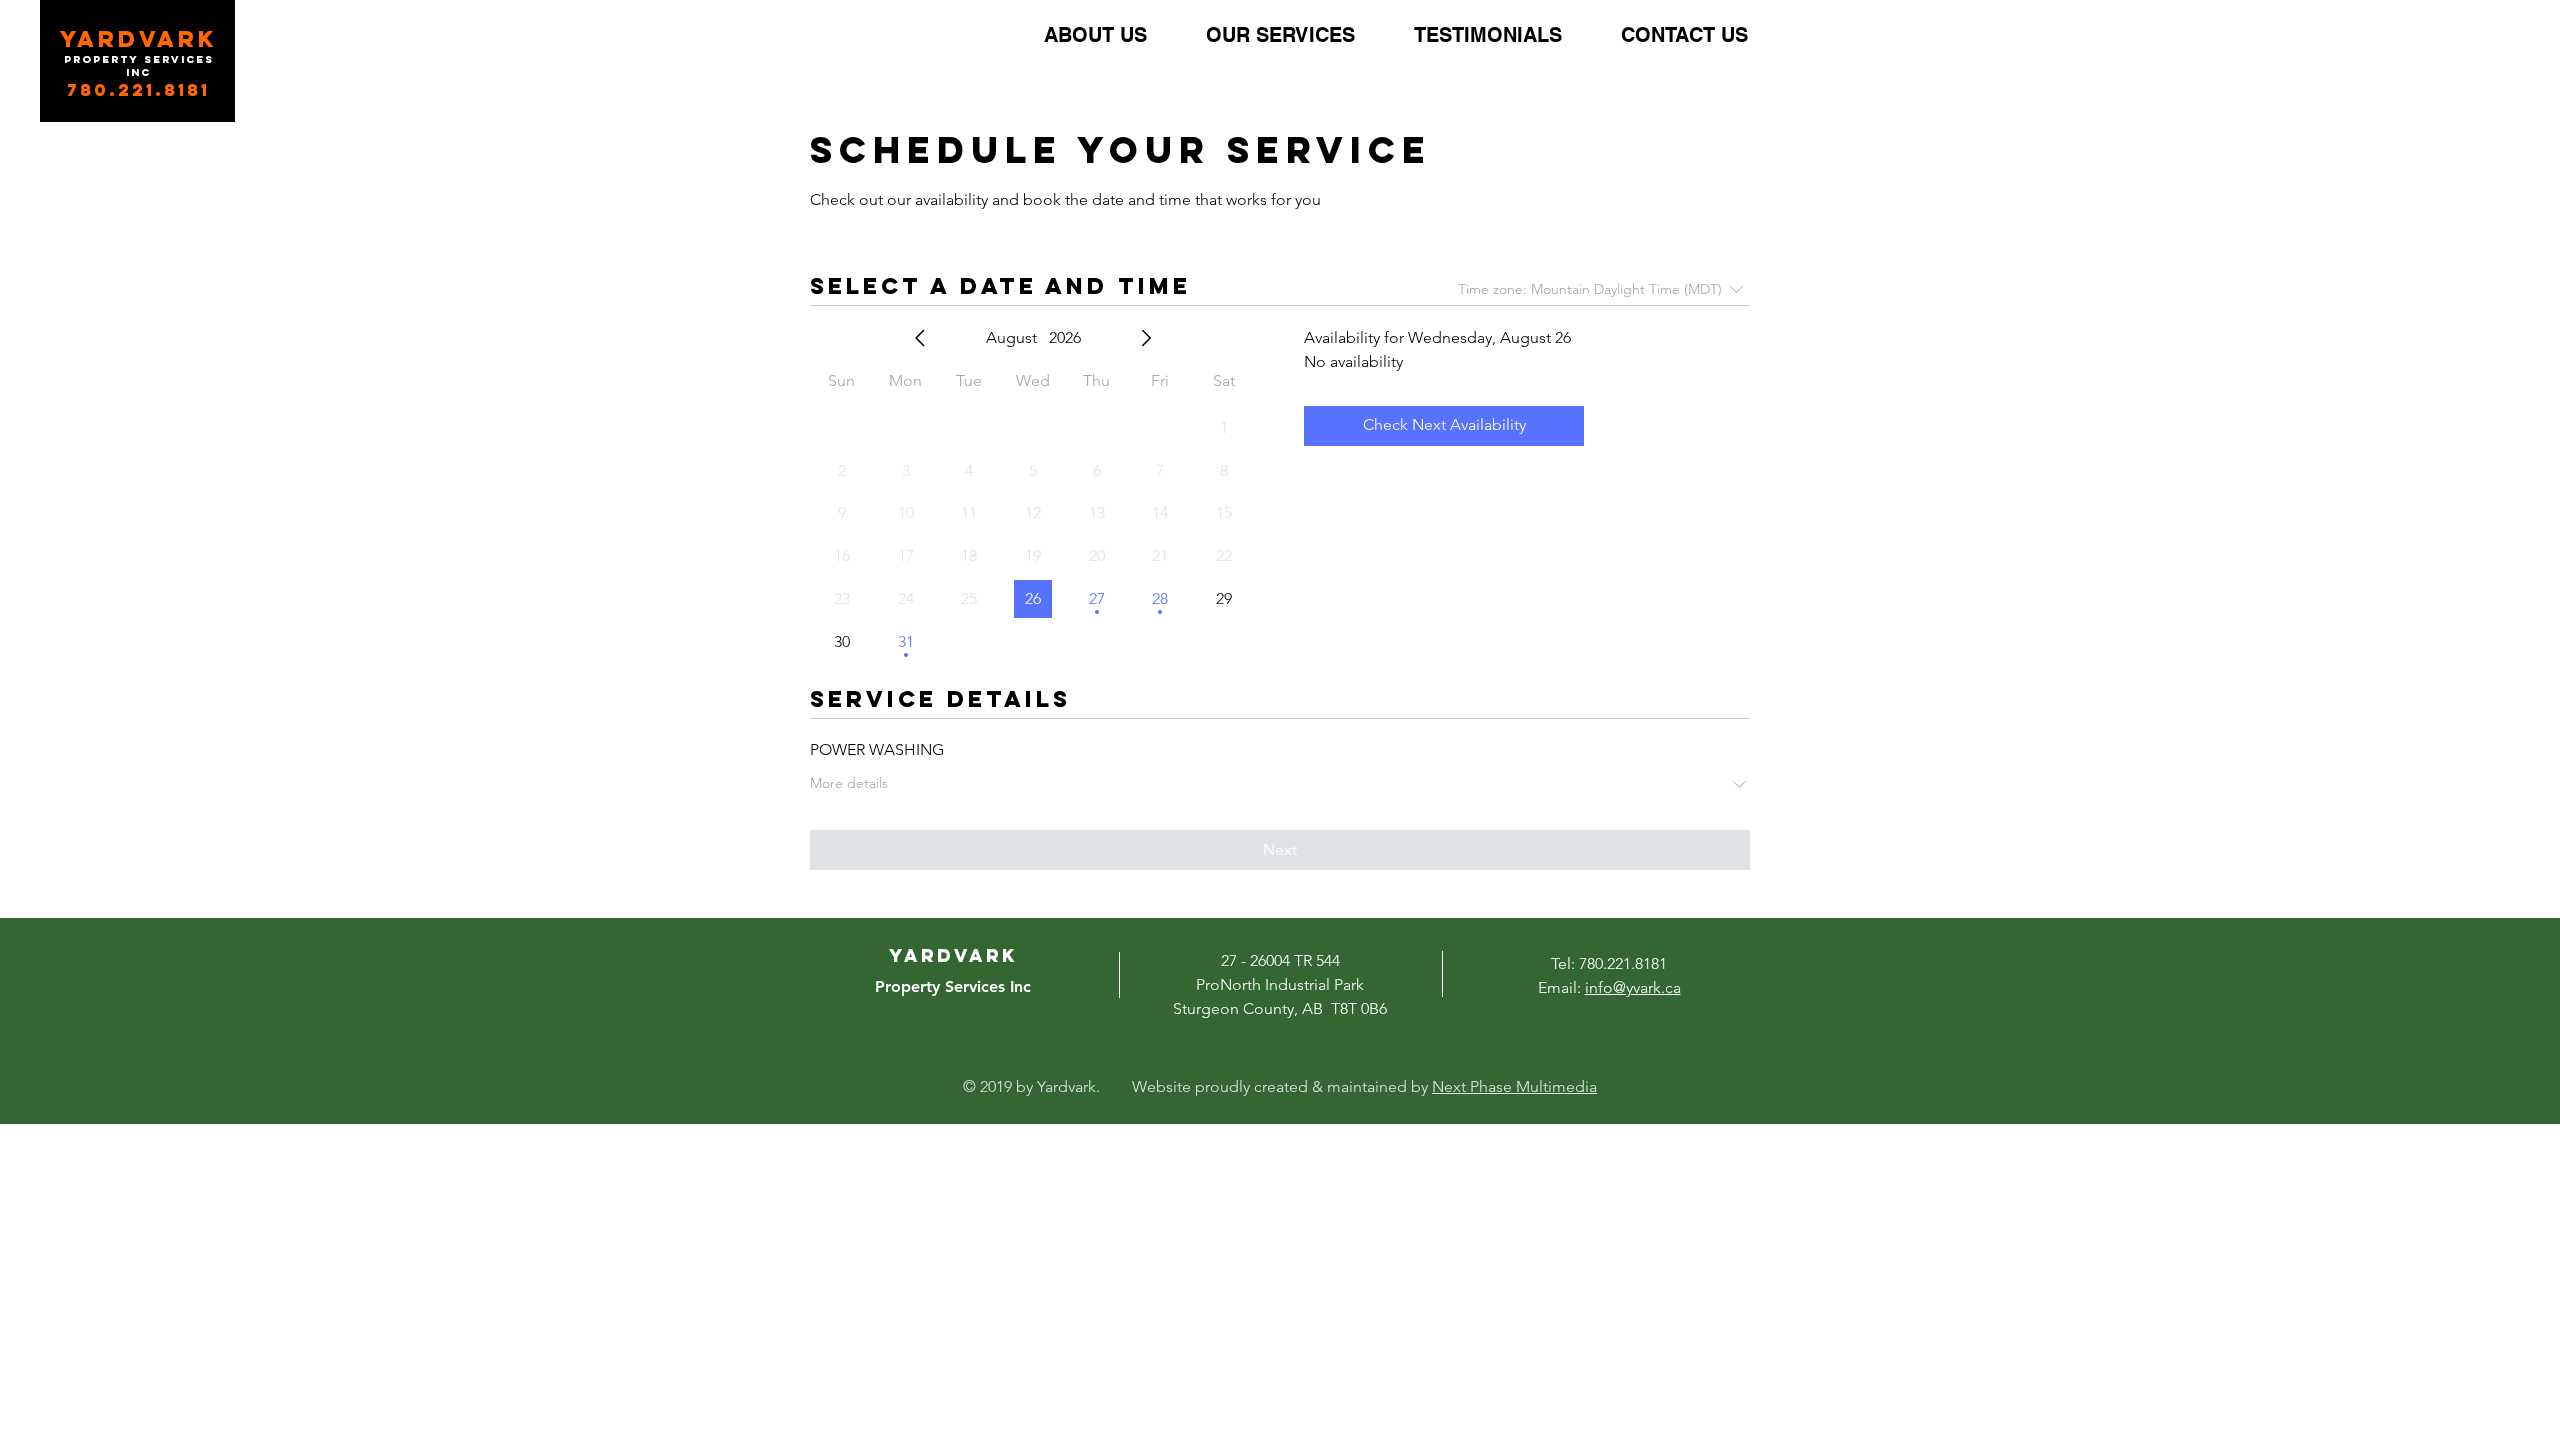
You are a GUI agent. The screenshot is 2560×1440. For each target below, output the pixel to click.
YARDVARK (139, 39)
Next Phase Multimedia (1514, 1086)
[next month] (1146, 338)
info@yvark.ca (1633, 987)
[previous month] (920, 338)
